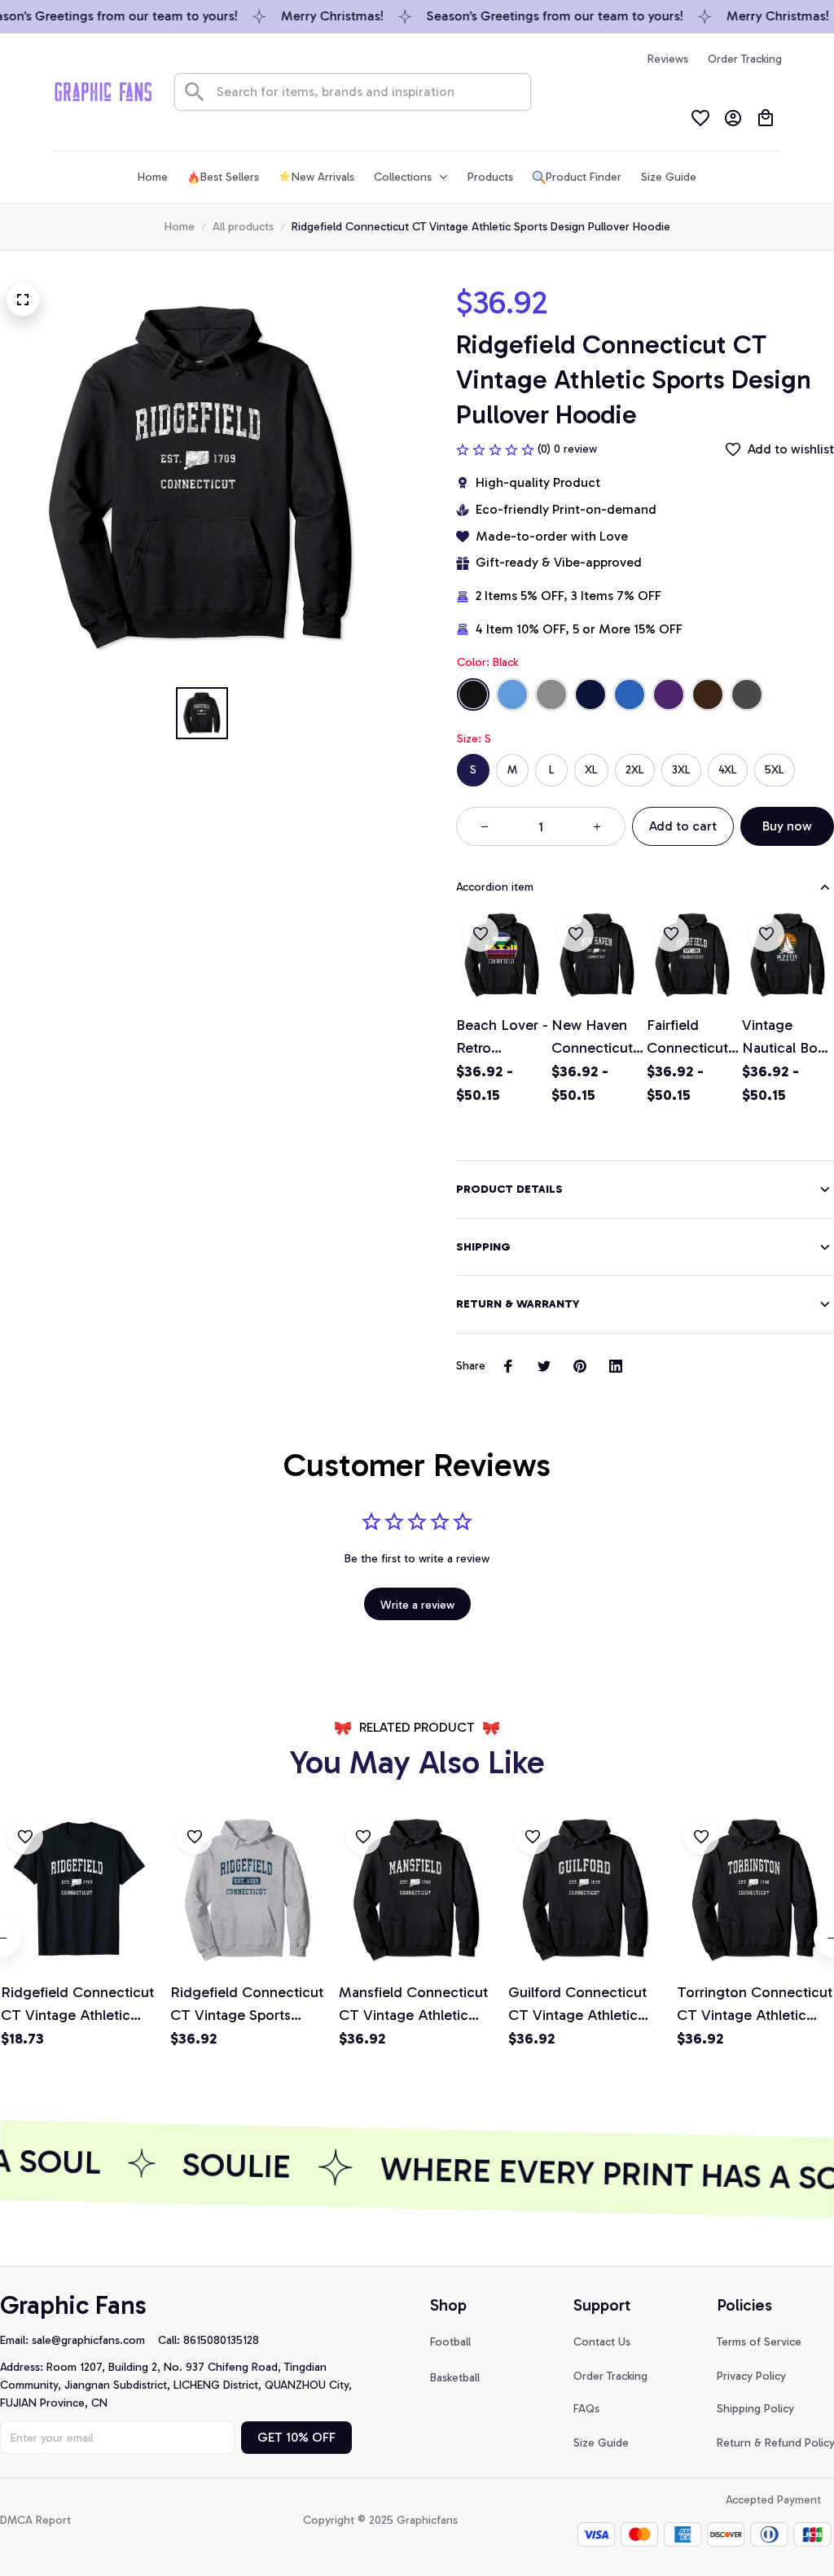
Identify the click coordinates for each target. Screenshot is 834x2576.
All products (243, 227)
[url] (95, 2341)
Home (180, 227)
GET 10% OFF (296, 2437)
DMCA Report (35, 2520)
